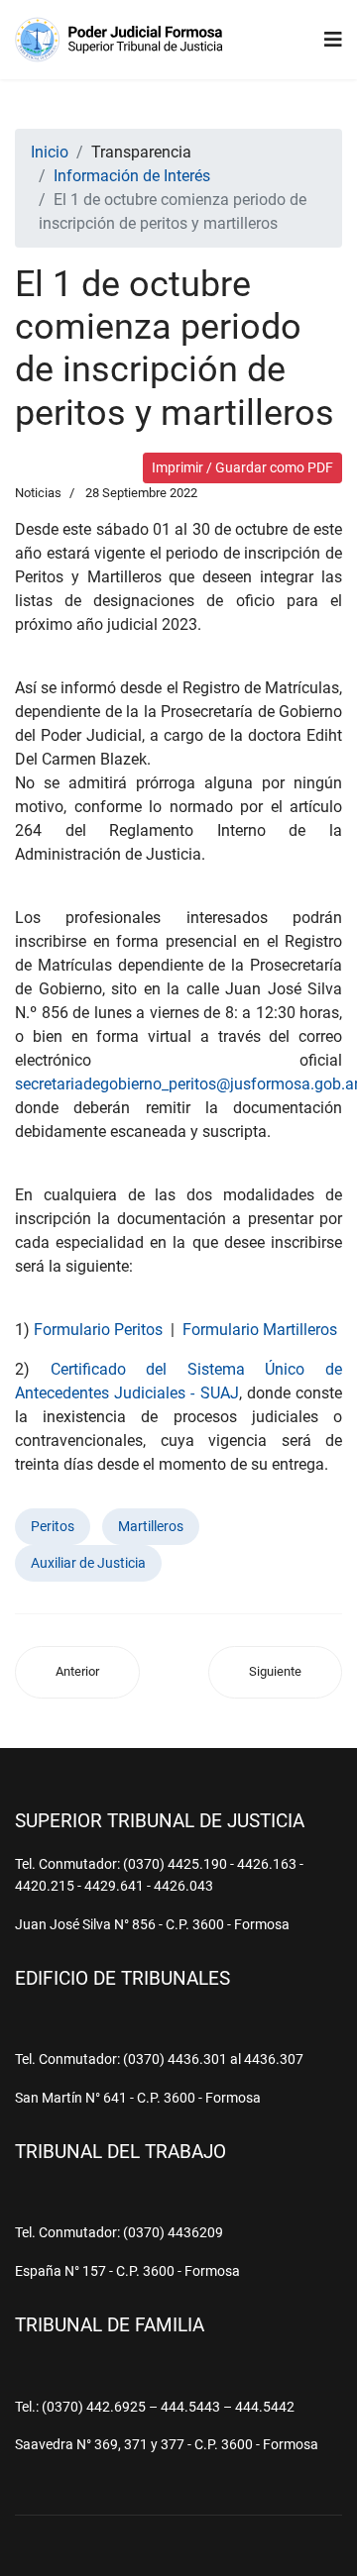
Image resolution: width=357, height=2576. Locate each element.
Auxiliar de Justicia (88, 1563)
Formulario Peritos (98, 1330)
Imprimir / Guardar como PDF (242, 467)
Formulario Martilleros (260, 1330)
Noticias (38, 493)
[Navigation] (333, 40)
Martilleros (151, 1526)
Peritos (53, 1526)
